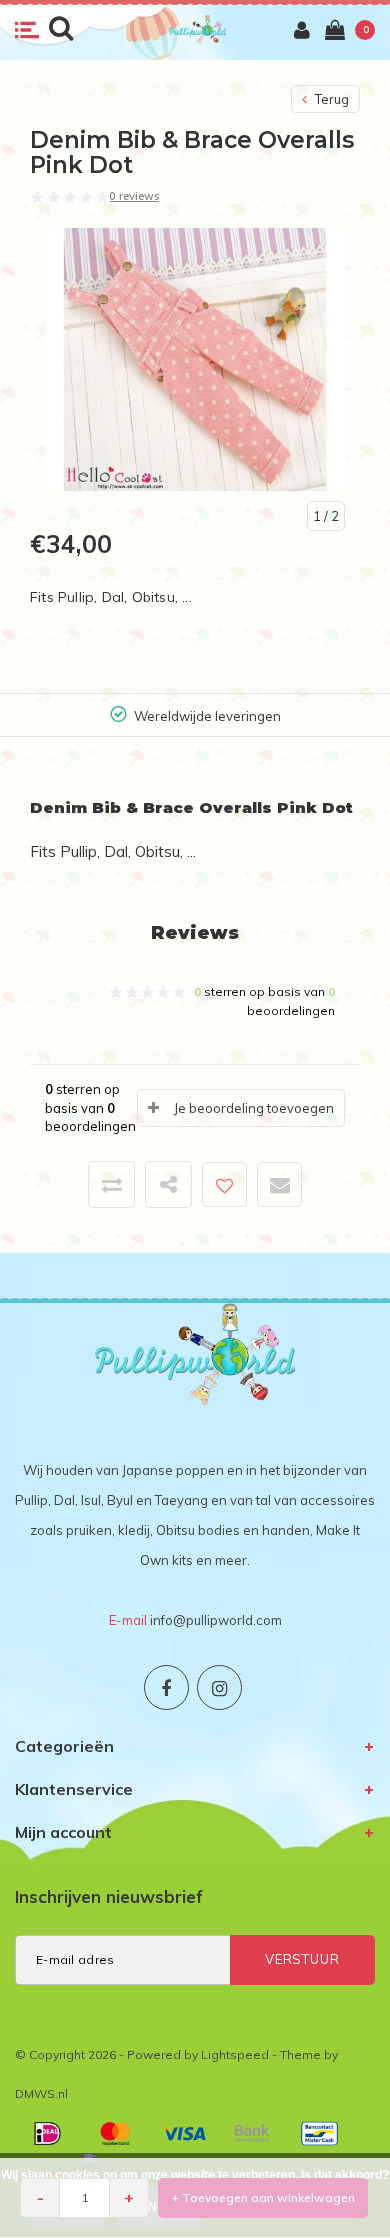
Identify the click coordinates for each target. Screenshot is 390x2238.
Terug (330, 99)
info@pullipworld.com (216, 1620)
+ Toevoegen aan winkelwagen (263, 2197)
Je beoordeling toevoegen (254, 1108)
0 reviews (134, 196)
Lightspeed (235, 2054)
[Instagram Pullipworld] (219, 1687)
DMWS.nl (41, 2093)
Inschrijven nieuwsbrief (109, 1896)
